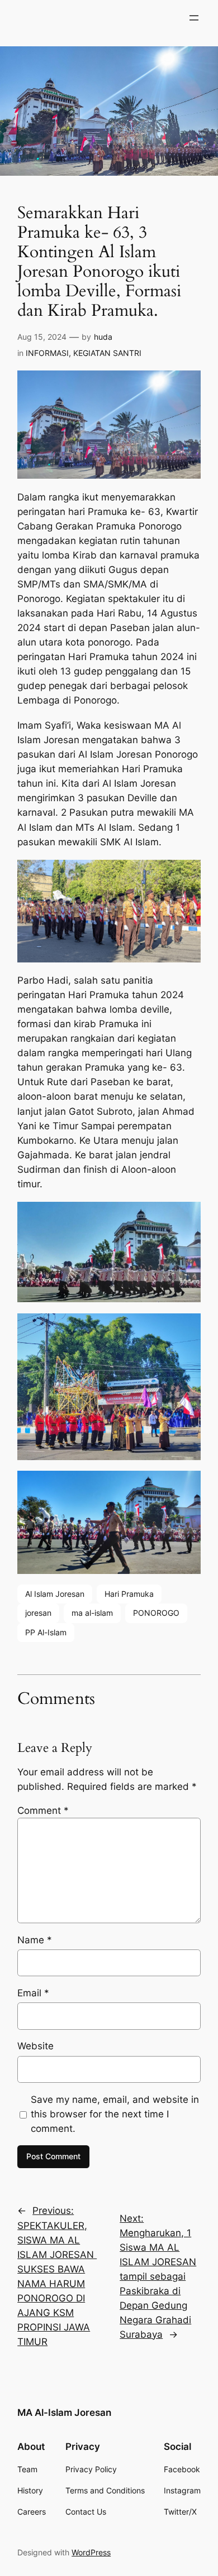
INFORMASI (47, 353)
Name (35, 1940)
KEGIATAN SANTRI (107, 353)
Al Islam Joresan (55, 1594)
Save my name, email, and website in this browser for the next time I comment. (115, 2114)
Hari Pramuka (129, 1594)
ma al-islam (92, 1613)
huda (103, 337)
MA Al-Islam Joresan (64, 2413)
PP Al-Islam (46, 1632)
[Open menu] (194, 18)
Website (35, 2046)
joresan (38, 1613)
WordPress (91, 2552)
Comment (43, 1811)
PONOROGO (156, 1613)
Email (33, 1993)
